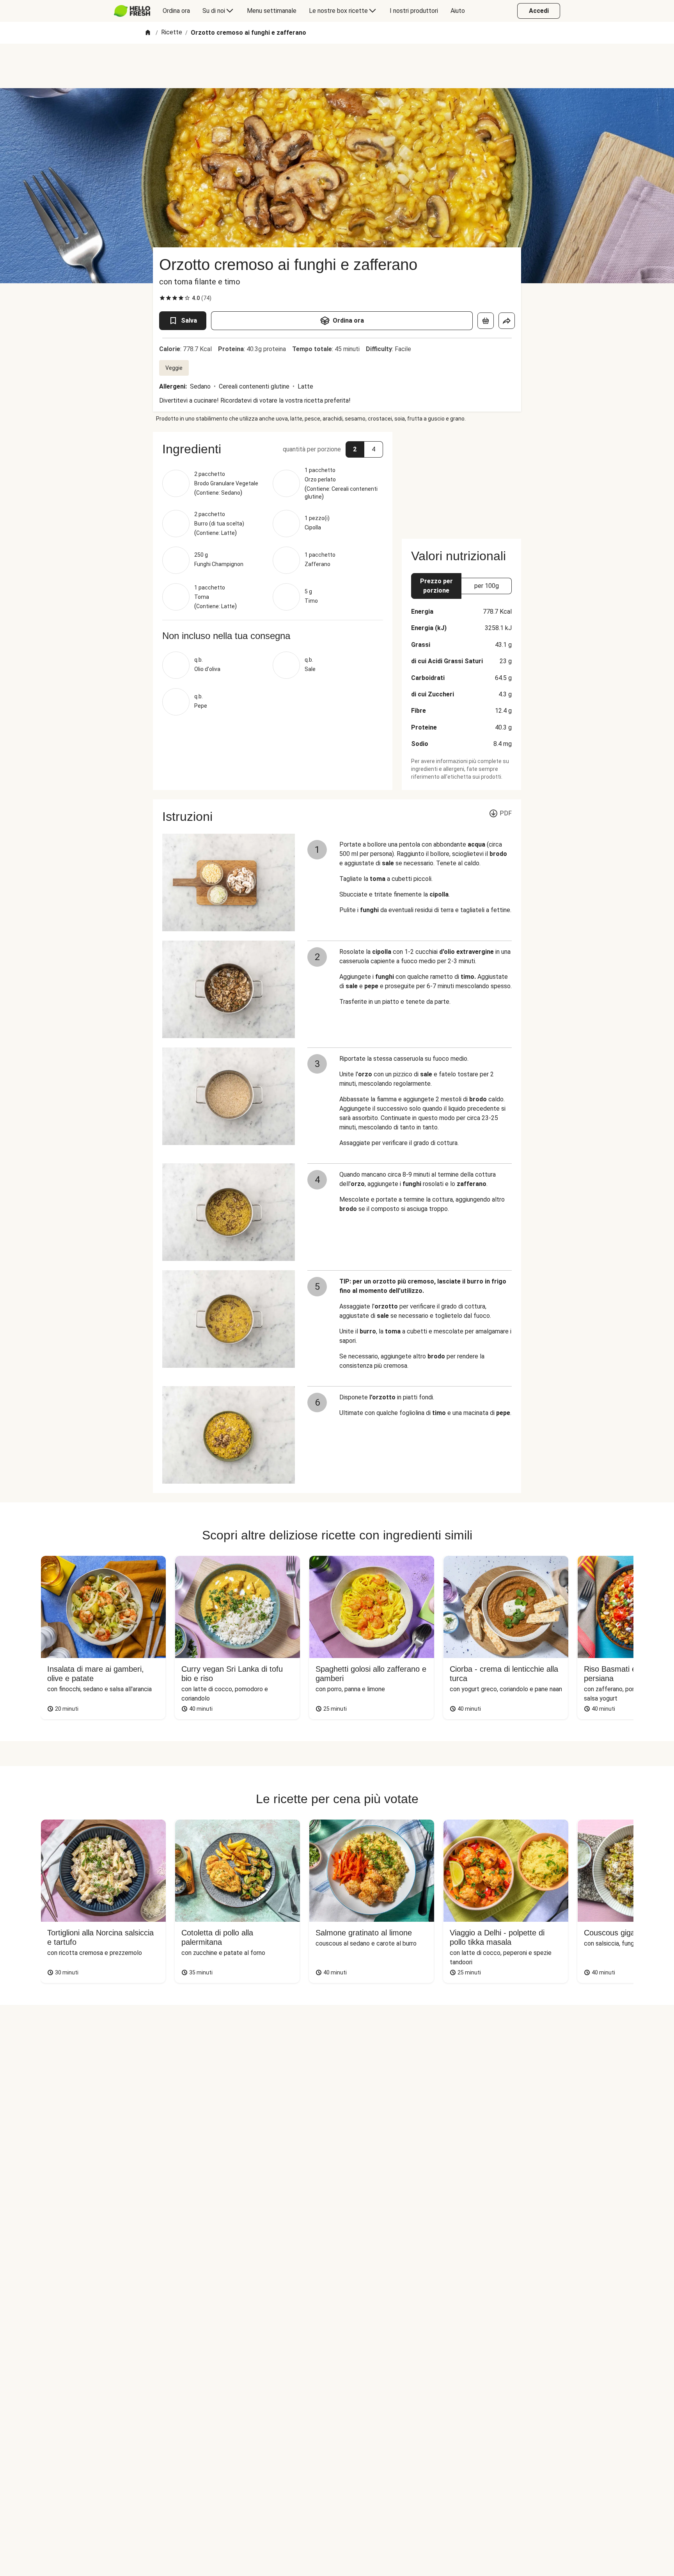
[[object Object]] (486, 321)
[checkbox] (162, 298)
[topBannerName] (337, 66)
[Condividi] (507, 321)
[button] (273, 449)
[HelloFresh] (132, 11)
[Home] (148, 33)
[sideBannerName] (461, 481)
